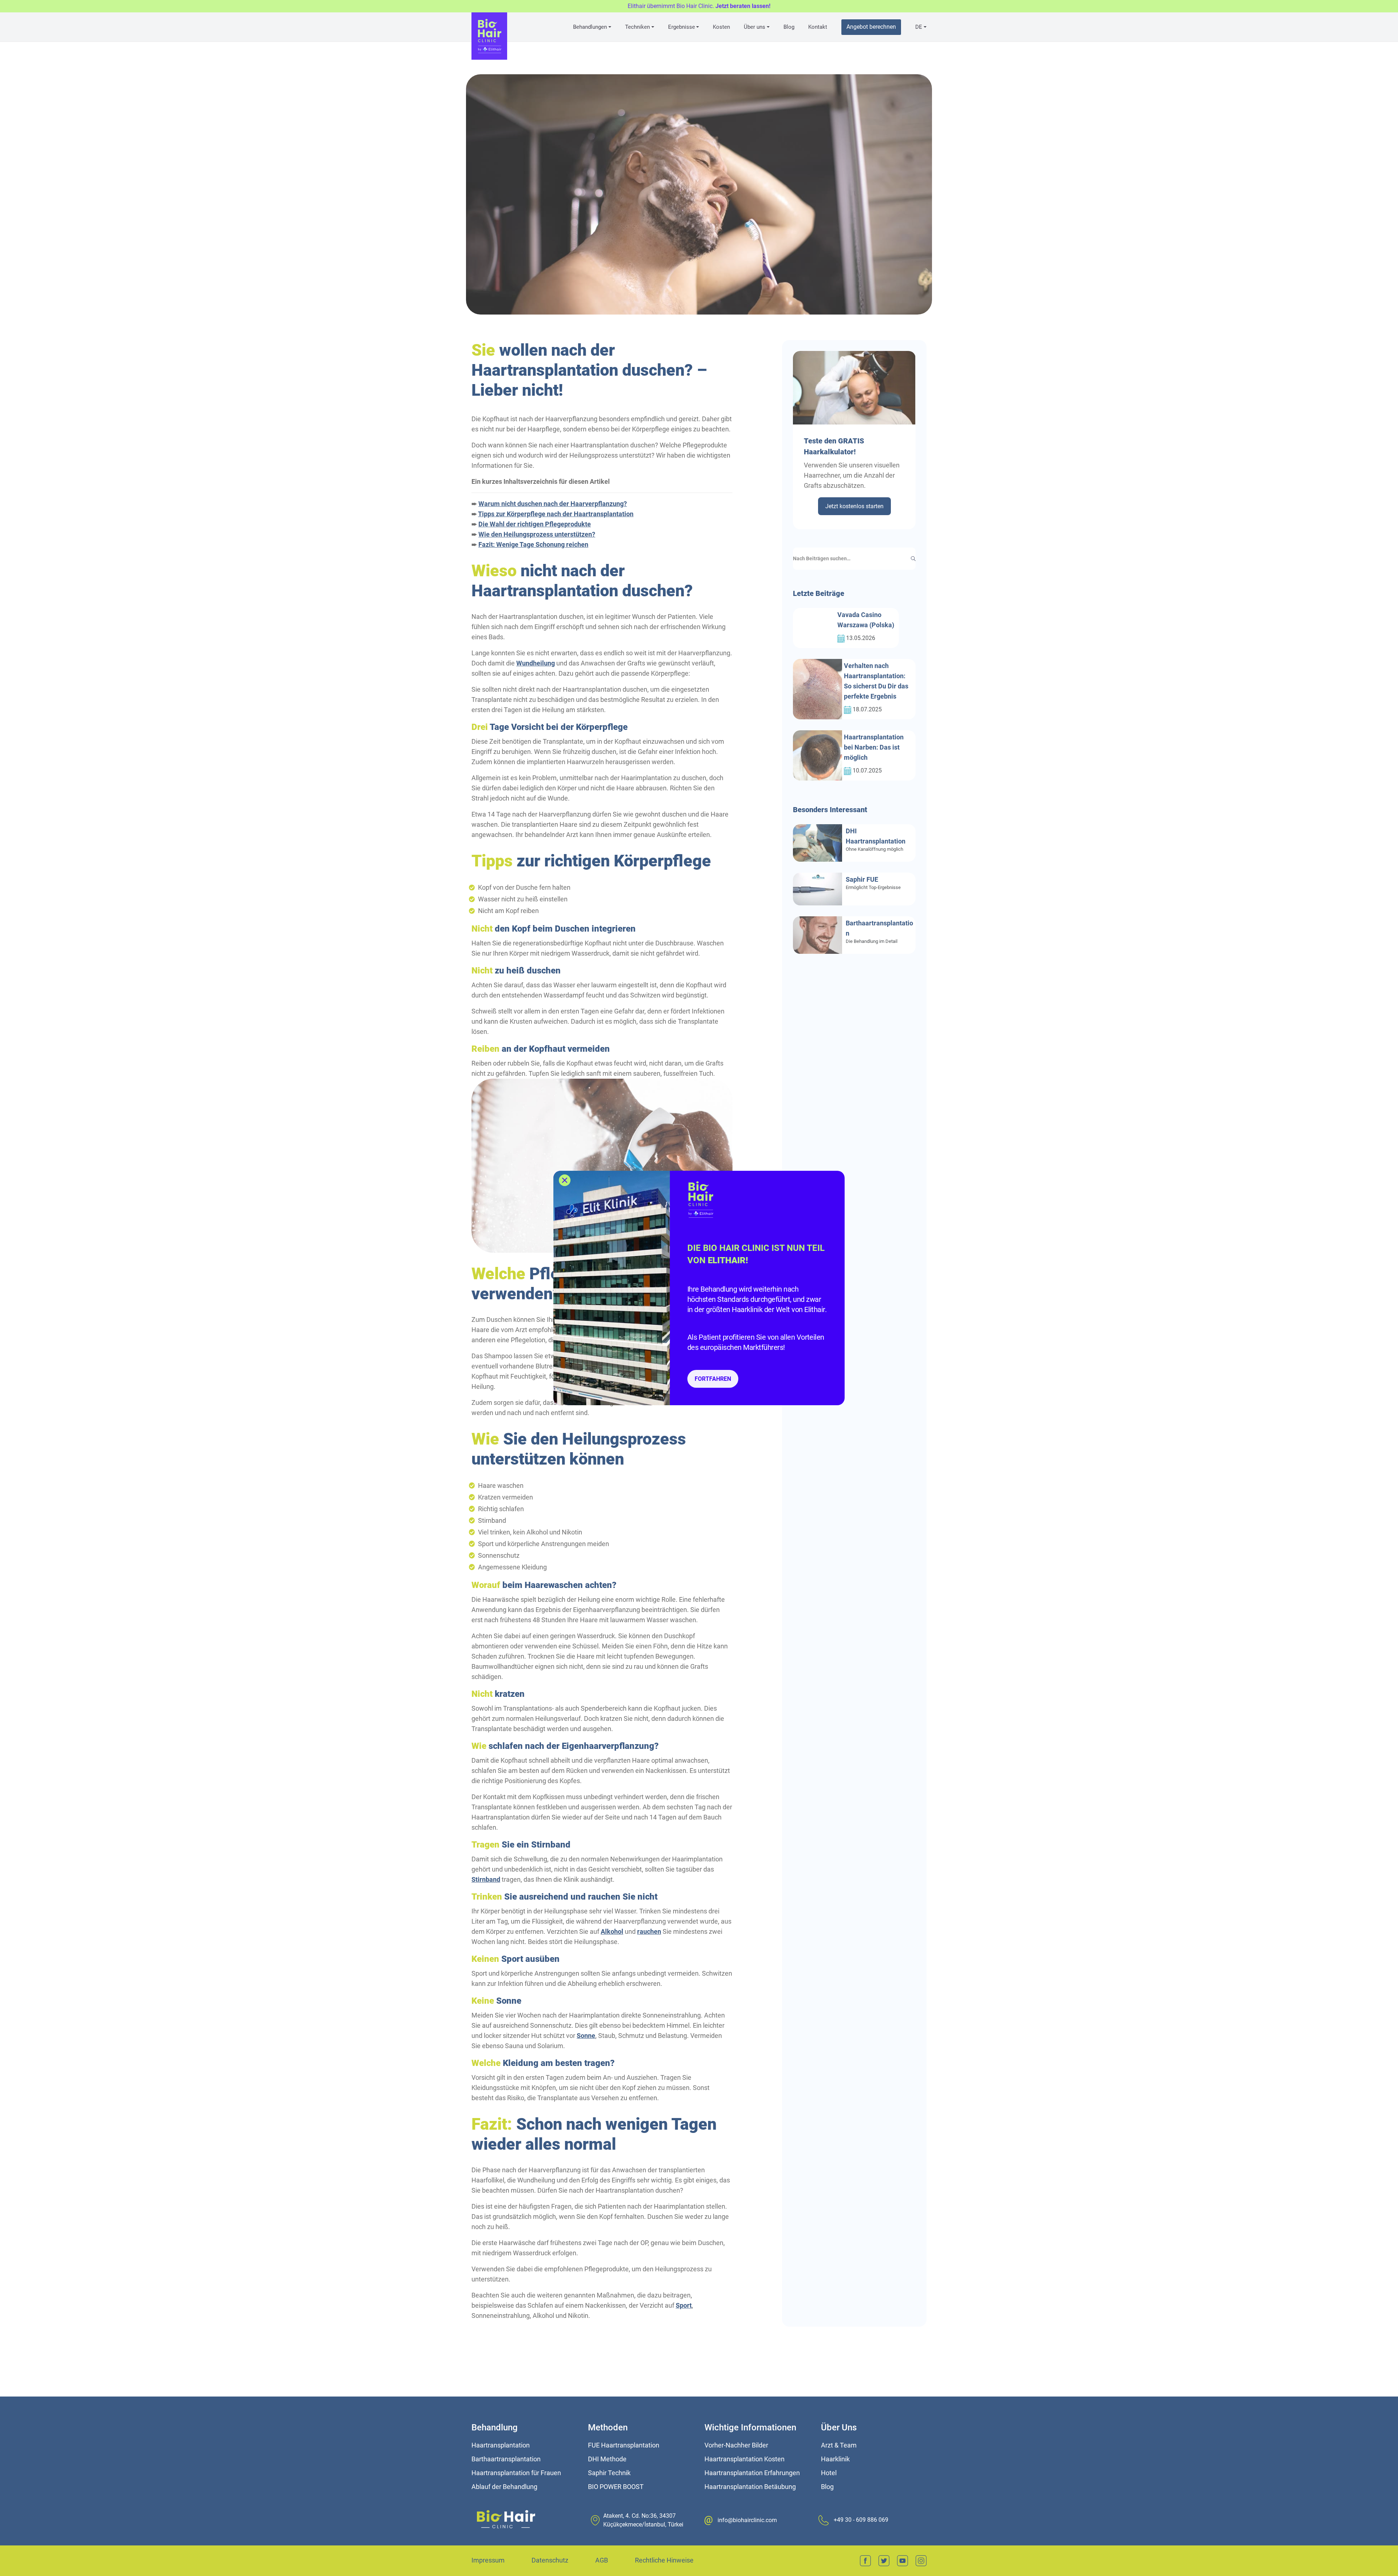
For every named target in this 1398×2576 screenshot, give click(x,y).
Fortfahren (713, 1379)
